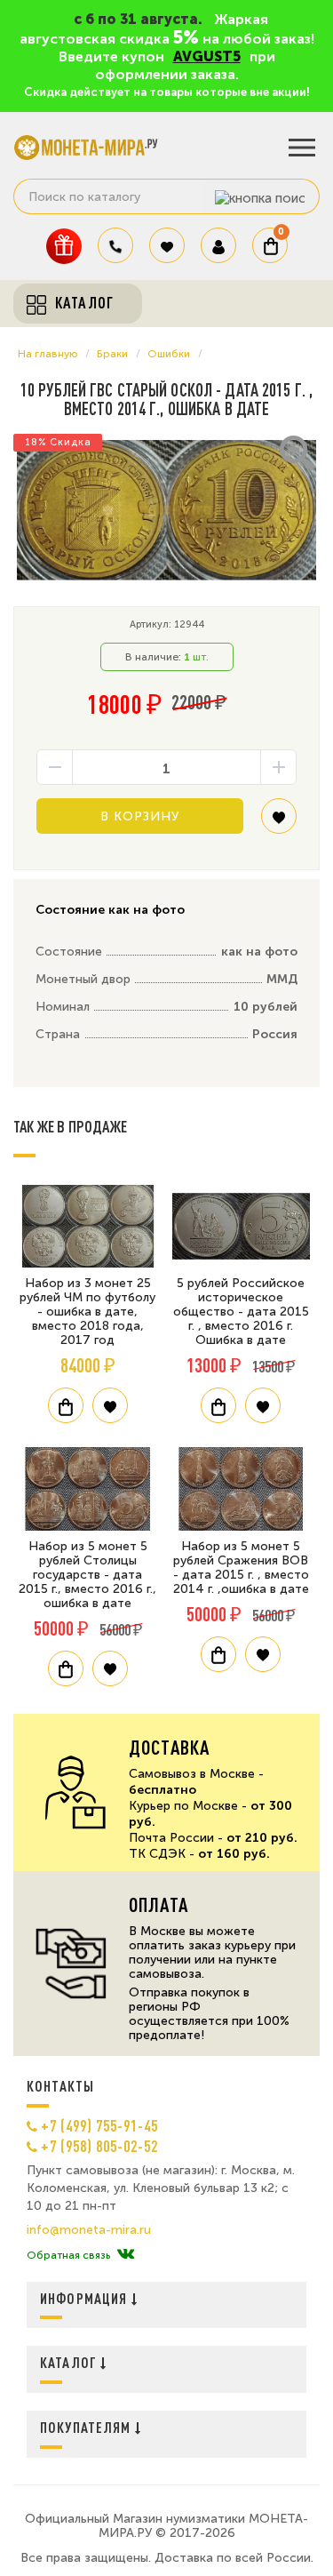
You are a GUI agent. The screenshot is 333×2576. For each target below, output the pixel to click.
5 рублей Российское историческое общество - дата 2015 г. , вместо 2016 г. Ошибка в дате (241, 1312)
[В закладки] (279, 823)
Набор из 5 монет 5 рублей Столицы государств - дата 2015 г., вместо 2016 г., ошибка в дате (87, 1575)
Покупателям (87, 2427)
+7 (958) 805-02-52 (99, 2146)
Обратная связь (68, 2255)
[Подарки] (64, 246)
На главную (48, 354)
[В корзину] (66, 1405)
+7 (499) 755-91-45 (99, 2125)
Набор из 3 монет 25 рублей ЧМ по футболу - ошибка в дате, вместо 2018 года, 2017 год (87, 1312)
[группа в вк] (126, 2255)
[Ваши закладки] (167, 245)
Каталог (70, 2362)
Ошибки (169, 354)
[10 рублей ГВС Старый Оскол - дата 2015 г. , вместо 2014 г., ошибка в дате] (166, 511)
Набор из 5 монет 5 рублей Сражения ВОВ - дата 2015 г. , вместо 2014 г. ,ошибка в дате (241, 1568)
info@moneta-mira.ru (89, 2230)
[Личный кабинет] (218, 245)
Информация (86, 2298)
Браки (112, 354)
